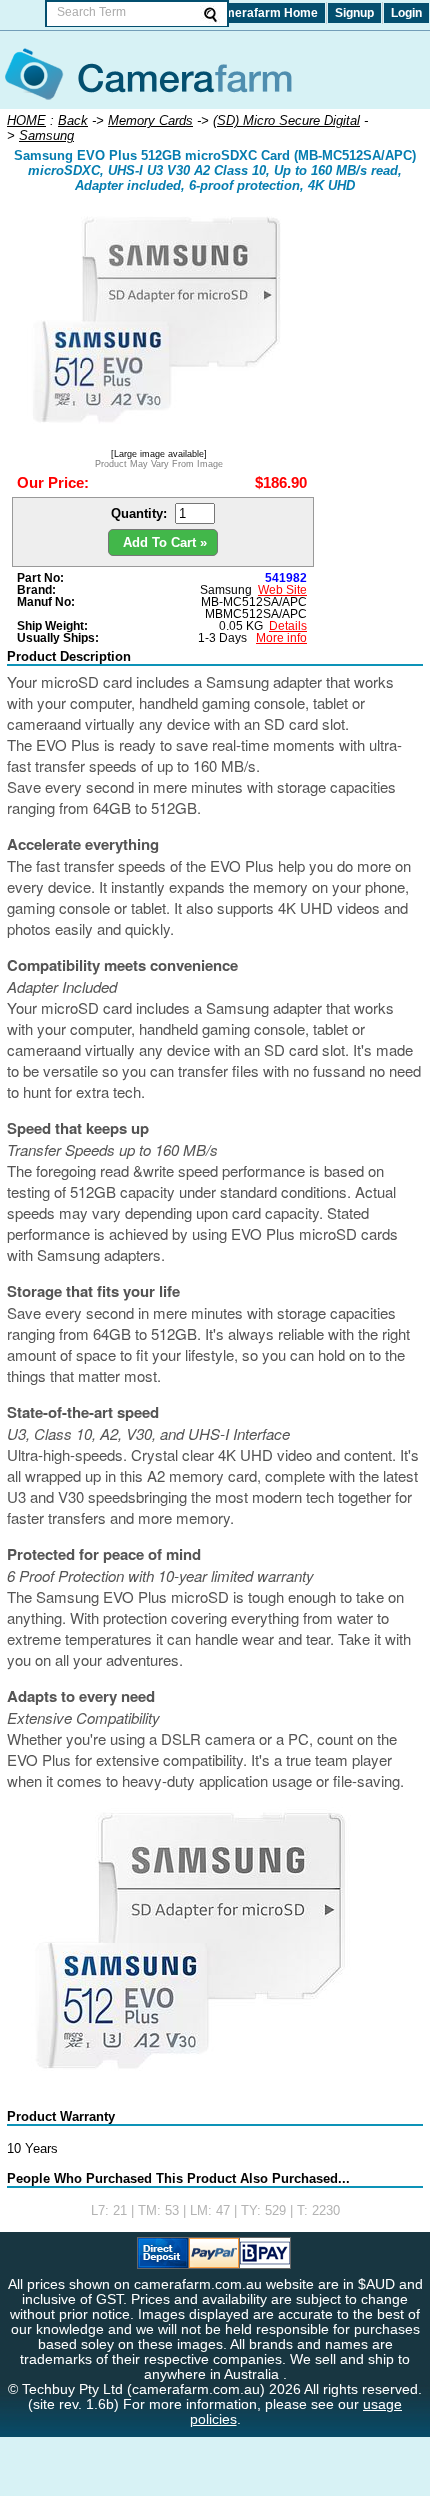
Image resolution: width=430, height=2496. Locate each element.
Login (406, 13)
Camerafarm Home (263, 13)
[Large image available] (159, 454)
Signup (354, 13)
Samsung (226, 590)
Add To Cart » (163, 542)
